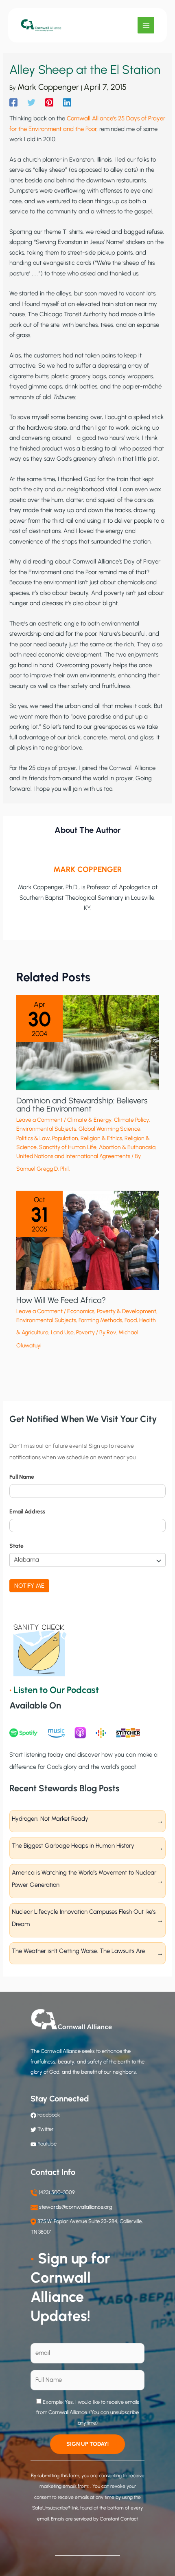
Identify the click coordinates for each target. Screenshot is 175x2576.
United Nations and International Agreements (73, 1156)
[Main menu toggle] (146, 25)
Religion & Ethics (101, 1138)
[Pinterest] (49, 102)
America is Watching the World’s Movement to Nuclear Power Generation (84, 1879)
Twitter (46, 2129)
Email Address (27, 1512)
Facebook (48, 2115)
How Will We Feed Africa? (61, 1300)
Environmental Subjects (46, 1129)
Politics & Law (33, 1138)
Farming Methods (100, 1320)
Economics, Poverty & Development (112, 1311)
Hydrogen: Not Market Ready (50, 1819)
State (16, 1546)
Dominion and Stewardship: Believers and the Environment (82, 1105)
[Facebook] (13, 102)
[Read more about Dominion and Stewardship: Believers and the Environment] (87, 1042)
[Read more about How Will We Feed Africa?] (87, 1240)
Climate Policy (131, 1120)
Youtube (47, 2144)
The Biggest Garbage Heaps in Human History (73, 1846)
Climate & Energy (89, 1120)
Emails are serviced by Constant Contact (94, 2519)
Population (65, 1138)
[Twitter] (31, 102)
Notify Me (29, 1586)
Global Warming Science (109, 1129)
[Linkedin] (67, 102)
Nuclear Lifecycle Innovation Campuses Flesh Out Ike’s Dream (84, 1918)
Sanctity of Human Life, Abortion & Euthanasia (97, 1147)
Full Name (22, 1477)
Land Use (62, 1332)
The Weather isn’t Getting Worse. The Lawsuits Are (78, 1951)
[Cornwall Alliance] (41, 25)
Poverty (85, 1332)
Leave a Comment (39, 1120)
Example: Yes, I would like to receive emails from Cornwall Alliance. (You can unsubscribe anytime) (88, 2412)
